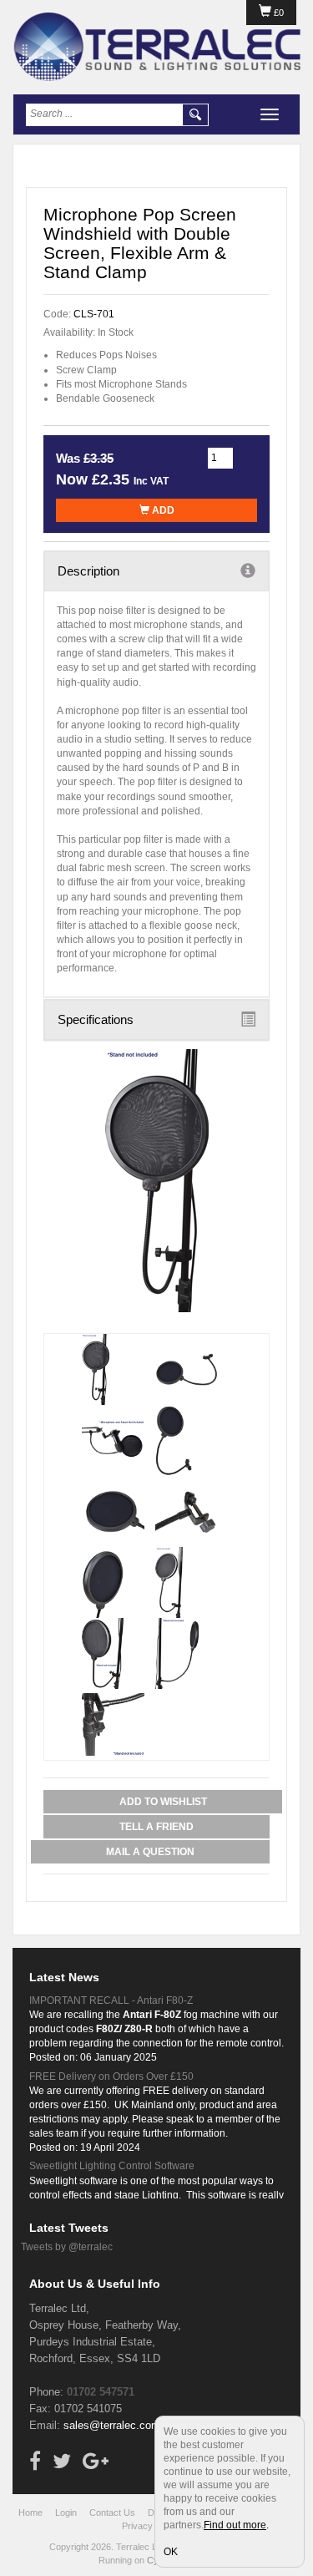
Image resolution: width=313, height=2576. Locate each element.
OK (171, 2552)
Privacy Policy (151, 2526)
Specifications (96, 1019)
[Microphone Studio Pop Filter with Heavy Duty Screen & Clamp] (156, 1181)
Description (88, 571)
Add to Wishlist (163, 1802)
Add (162, 510)
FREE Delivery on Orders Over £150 (111, 2077)
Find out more (235, 2525)
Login (66, 2513)
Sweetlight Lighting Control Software (112, 2166)
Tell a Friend (156, 1827)
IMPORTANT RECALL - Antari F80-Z (111, 2000)
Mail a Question (150, 1852)
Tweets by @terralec (67, 2247)
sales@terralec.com (112, 2425)
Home (30, 2513)
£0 (278, 13)
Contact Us (112, 2513)
